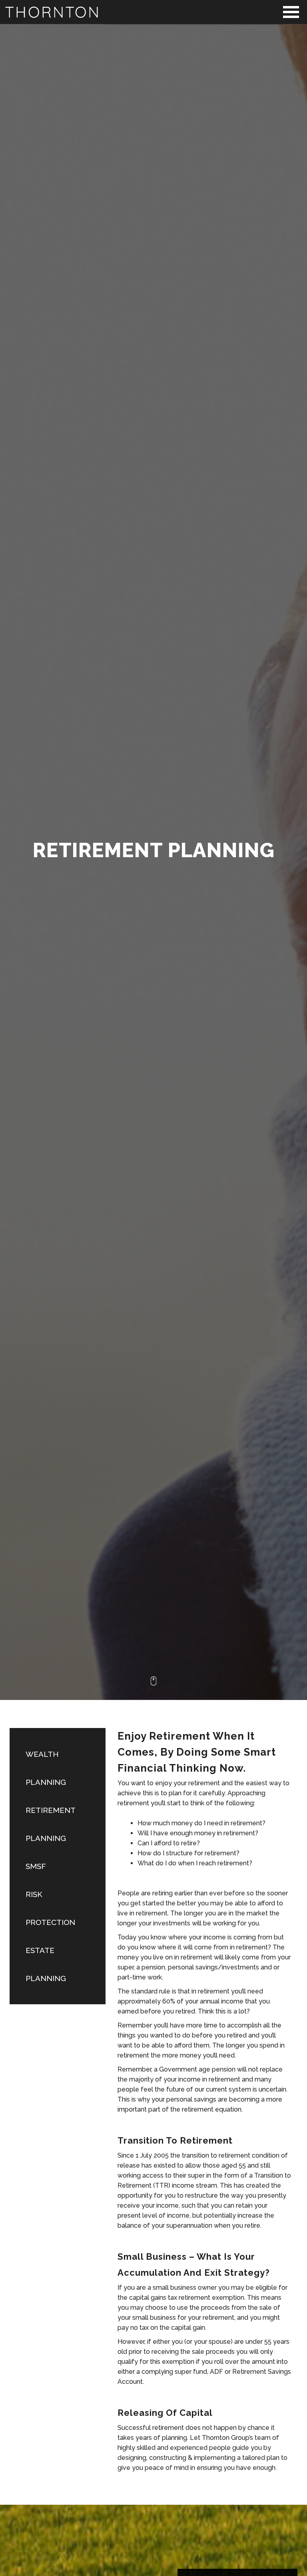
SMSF (36, 1866)
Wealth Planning (46, 1768)
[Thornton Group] (153, 12)
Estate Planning (46, 1964)
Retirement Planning (51, 1824)
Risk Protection (50, 1908)
